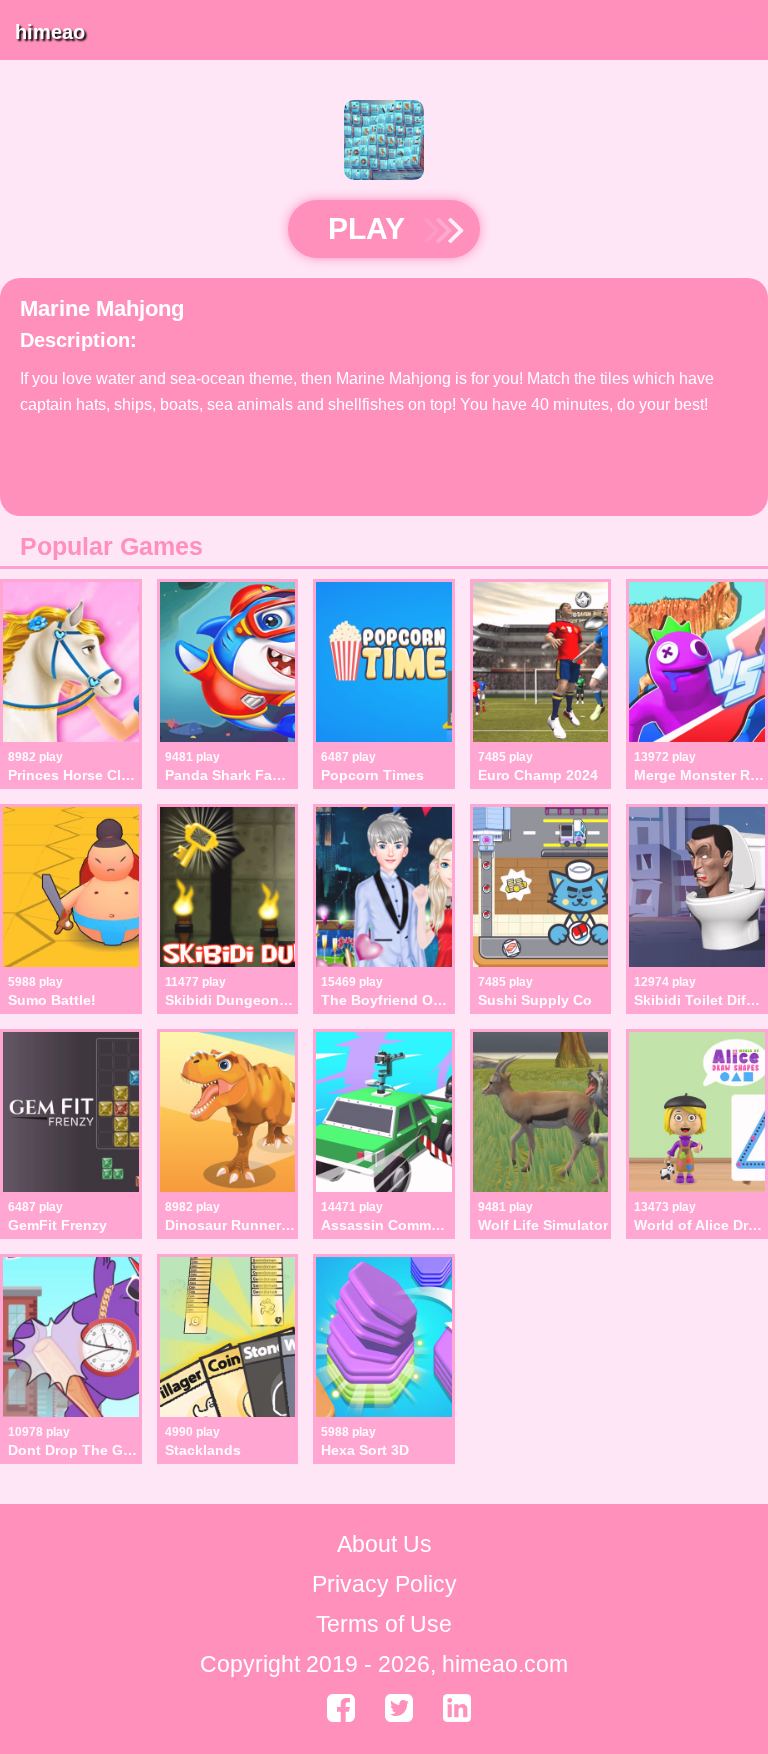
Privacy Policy (384, 1584)
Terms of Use (384, 1624)
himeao (50, 32)
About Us (384, 1544)
